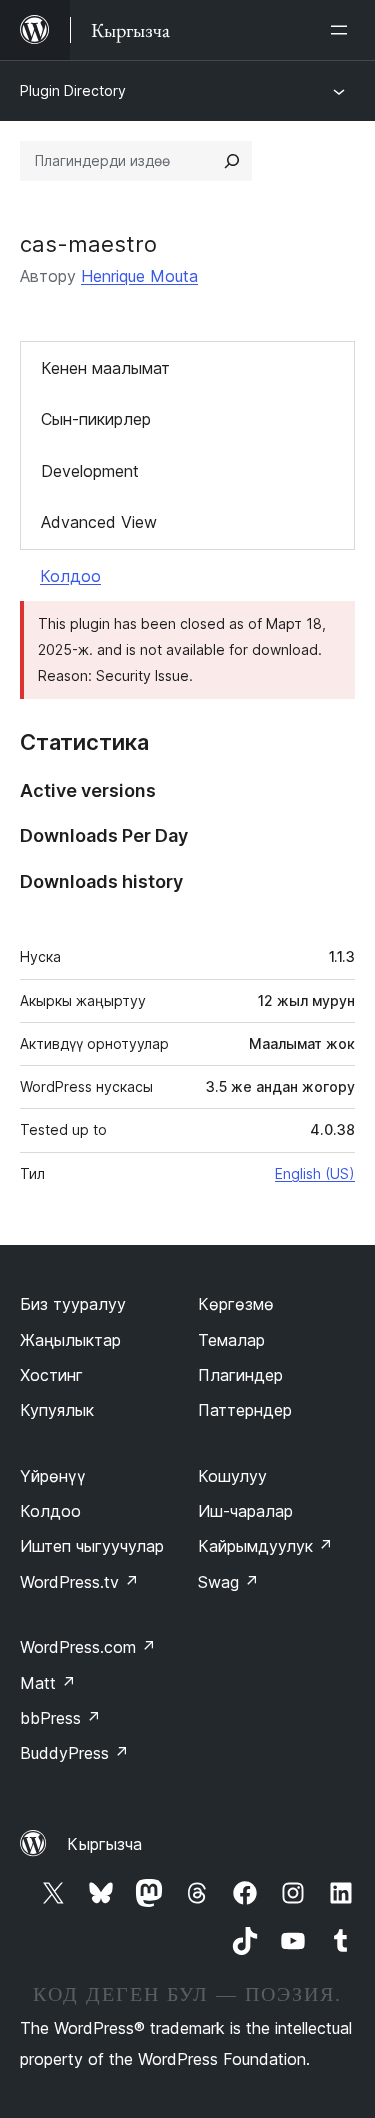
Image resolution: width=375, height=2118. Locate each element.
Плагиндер (240, 1375)
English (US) (315, 1173)
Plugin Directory (73, 90)
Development (90, 471)
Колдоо (70, 576)
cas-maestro (88, 244)
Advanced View (99, 522)
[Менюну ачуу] (343, 30)
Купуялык (57, 1410)
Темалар (231, 1340)
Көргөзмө (236, 1304)
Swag (228, 1582)
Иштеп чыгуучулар (92, 1546)
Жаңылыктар (70, 1340)
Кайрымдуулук (265, 1546)
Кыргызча (104, 1844)
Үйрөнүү (53, 1476)
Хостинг (51, 1375)
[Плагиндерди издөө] (232, 161)
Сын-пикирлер (96, 419)
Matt (48, 1683)
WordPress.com (88, 1647)
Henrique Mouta (139, 276)
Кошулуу (232, 1476)
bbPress (60, 1718)
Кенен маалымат (105, 368)
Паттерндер (245, 1410)
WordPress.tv (79, 1582)
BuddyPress (74, 1753)
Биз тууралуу (73, 1304)
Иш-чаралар (245, 1511)
